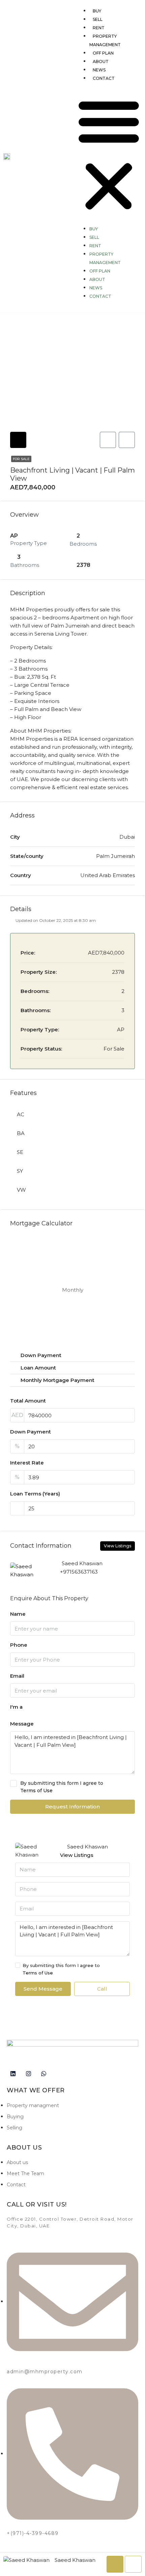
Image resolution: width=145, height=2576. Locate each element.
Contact (104, 78)
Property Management (105, 40)
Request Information (72, 1807)
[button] (109, 154)
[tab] (18, 440)
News (99, 70)
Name (18, 1614)
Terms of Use (36, 1791)
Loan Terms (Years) (35, 1494)
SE (20, 1152)
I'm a (16, 1707)
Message (22, 1724)
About (101, 61)
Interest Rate (27, 1463)
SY (20, 1171)
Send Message (43, 1989)
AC (21, 1114)
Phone (19, 1645)
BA (21, 1133)
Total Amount (28, 1401)
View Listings (118, 1546)
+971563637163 (79, 1572)
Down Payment (31, 1432)
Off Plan (103, 53)
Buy (97, 11)
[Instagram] (28, 2074)
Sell (98, 19)
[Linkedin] (13, 2074)
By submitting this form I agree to (62, 1787)
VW (21, 1190)
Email (17, 1676)
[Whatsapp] (44, 2074)
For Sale (21, 459)
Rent (99, 28)
